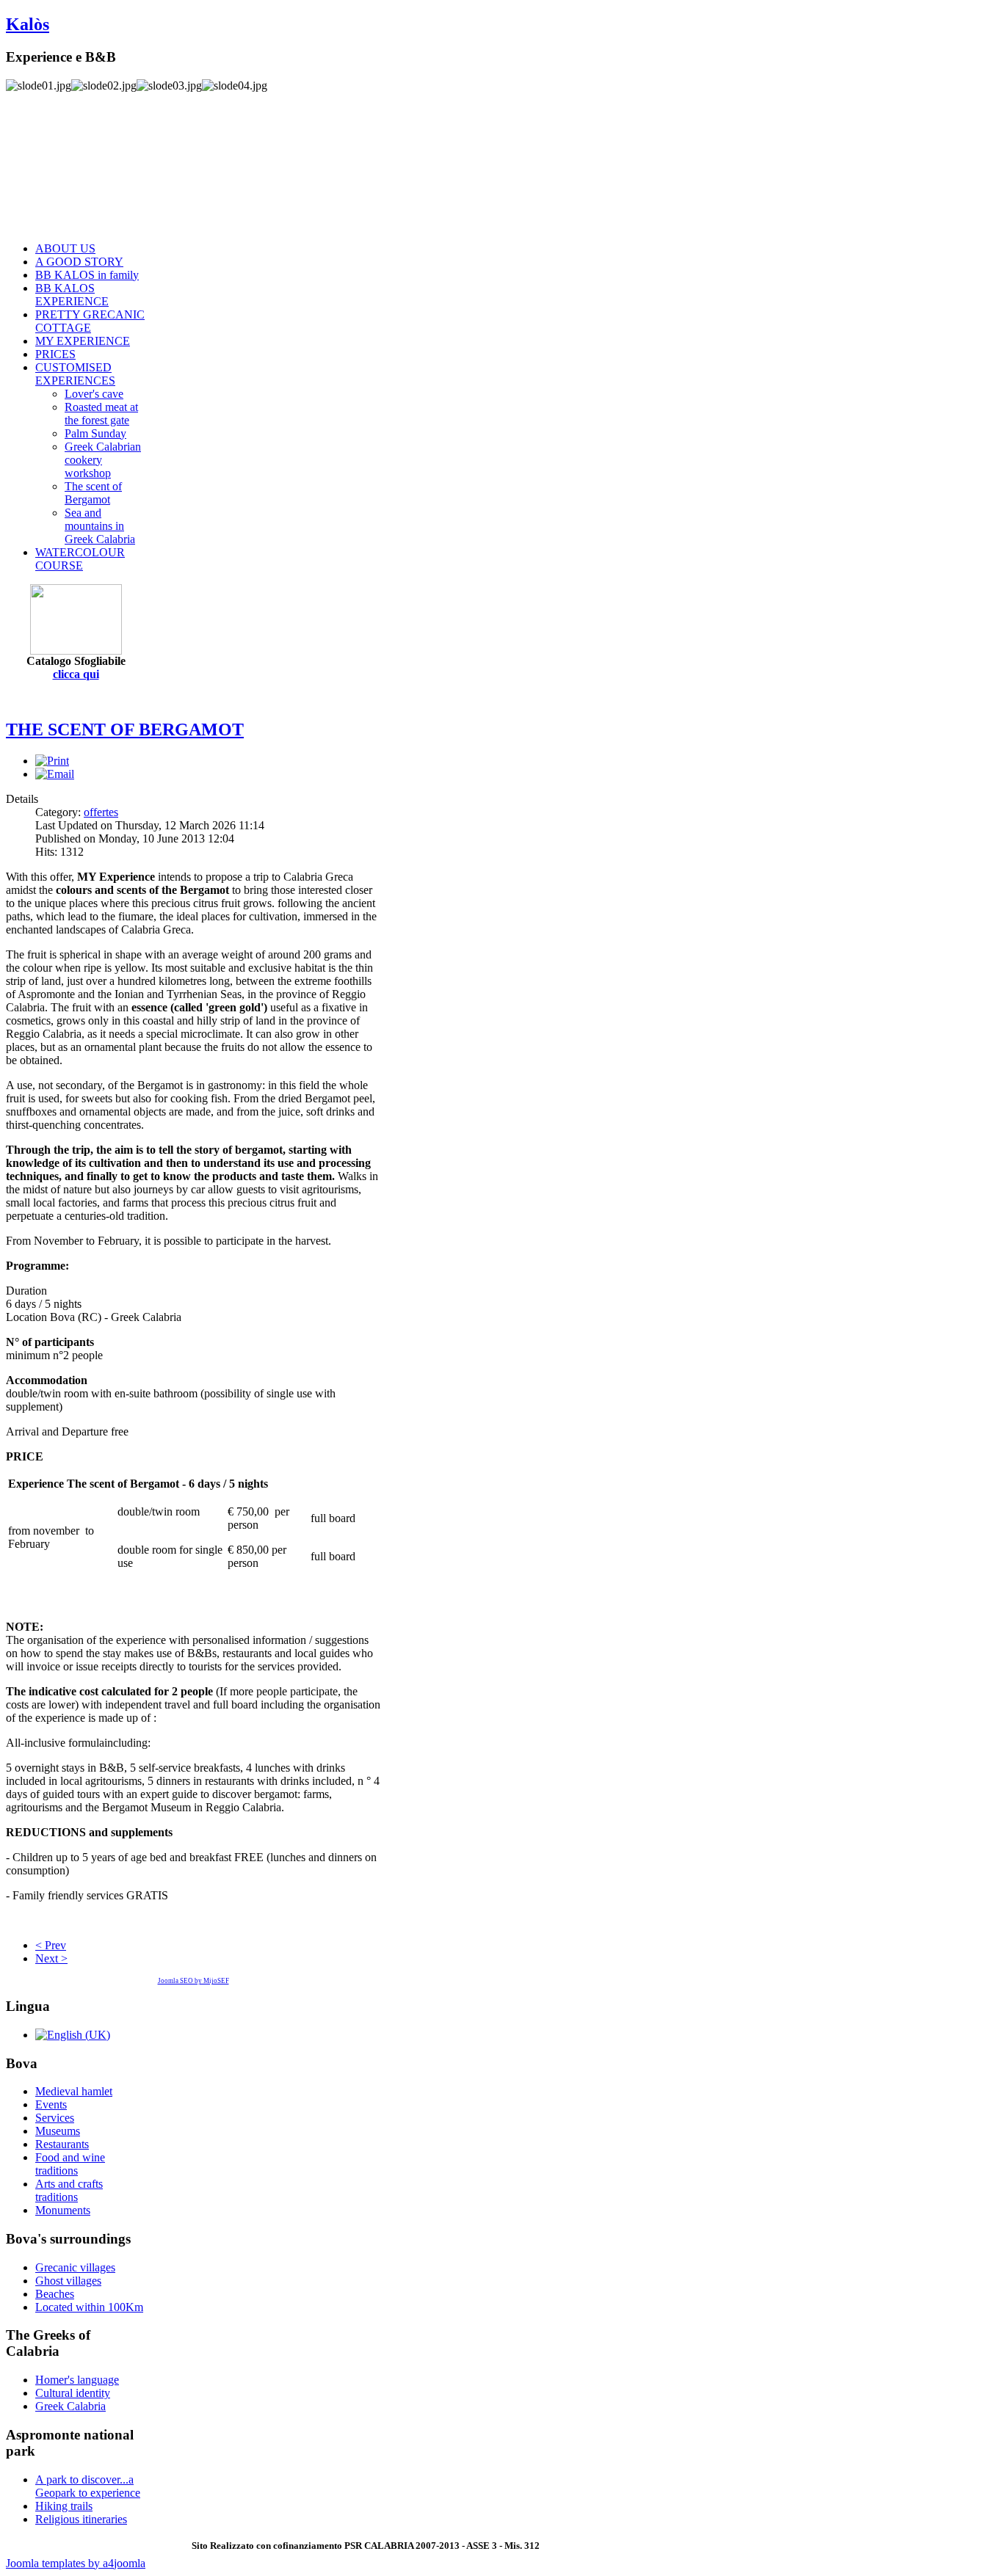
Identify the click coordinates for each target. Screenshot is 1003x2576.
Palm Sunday (95, 433)
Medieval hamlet (74, 2091)
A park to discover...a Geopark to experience (88, 2486)
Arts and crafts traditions (69, 2190)
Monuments (63, 2210)
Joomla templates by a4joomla (76, 2563)
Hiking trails (64, 2506)
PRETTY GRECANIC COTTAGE (90, 321)
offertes (101, 812)
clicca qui (76, 674)
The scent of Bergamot (93, 493)
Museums (58, 2131)
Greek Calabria (70, 2406)
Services (55, 2118)
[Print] (52, 761)
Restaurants (62, 2144)
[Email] (55, 774)
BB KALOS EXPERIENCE (72, 295)
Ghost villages (68, 2281)
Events (51, 2104)
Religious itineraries (81, 2519)
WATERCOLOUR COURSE (80, 559)
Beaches (55, 2294)
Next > (51, 1958)
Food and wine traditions (70, 2164)
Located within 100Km (89, 2307)
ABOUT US (65, 248)
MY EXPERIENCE (83, 341)
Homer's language (77, 2380)
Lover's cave (94, 394)
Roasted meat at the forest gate (101, 414)
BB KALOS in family (87, 275)
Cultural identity (73, 2393)
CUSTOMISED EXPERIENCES (75, 374)
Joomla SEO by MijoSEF (193, 1981)
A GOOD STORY (79, 262)
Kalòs (28, 24)
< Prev (51, 1945)
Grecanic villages (75, 2267)
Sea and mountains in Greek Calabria (100, 526)
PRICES (55, 354)
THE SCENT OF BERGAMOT (125, 729)
